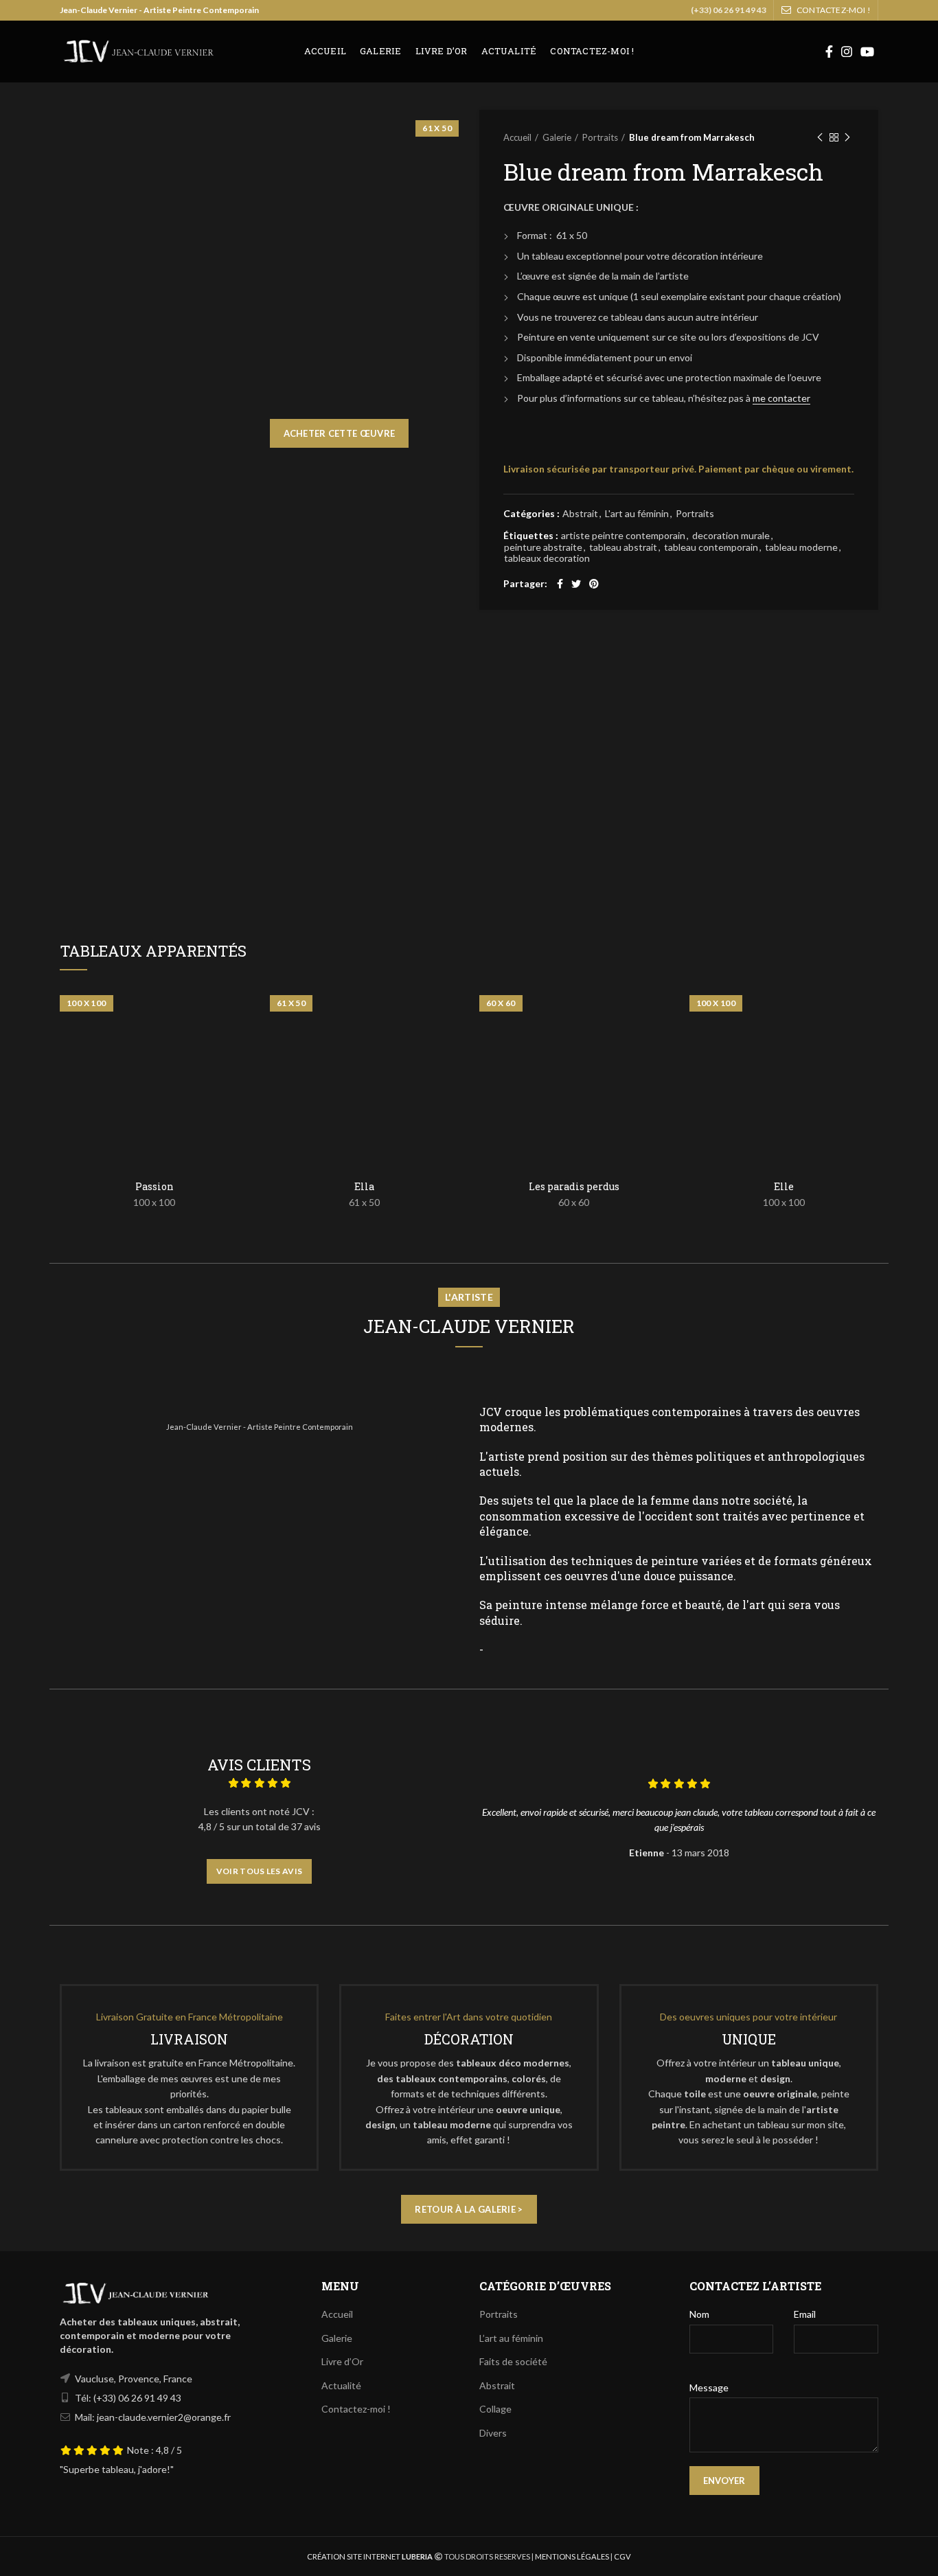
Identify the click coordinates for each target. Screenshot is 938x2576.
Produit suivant (847, 137)
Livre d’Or (342, 2361)
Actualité (341, 2385)
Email (805, 2314)
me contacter (781, 398)
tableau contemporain (711, 547)
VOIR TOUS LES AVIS (259, 1871)
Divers (493, 2433)
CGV (622, 2556)
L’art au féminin (511, 2338)
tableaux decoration (547, 558)
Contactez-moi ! (356, 2409)
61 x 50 (364, 1202)
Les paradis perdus (574, 1187)
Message (709, 2387)
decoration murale (731, 536)
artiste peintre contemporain (623, 536)
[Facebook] (829, 52)
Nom (699, 2314)
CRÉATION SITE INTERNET (354, 2556)
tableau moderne (801, 547)
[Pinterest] (594, 584)
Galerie (557, 137)
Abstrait (580, 514)
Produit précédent (820, 137)
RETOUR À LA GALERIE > (469, 2209)
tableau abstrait (623, 547)
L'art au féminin (637, 514)
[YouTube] (867, 52)
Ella (364, 1187)
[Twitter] (576, 584)
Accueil (517, 137)
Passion (155, 1187)
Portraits (600, 137)
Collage (495, 2409)
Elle (784, 1187)
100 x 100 (154, 1202)
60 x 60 (574, 1202)
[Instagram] (847, 52)
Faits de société (513, 2361)
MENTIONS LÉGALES (571, 2556)
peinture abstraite (543, 547)
